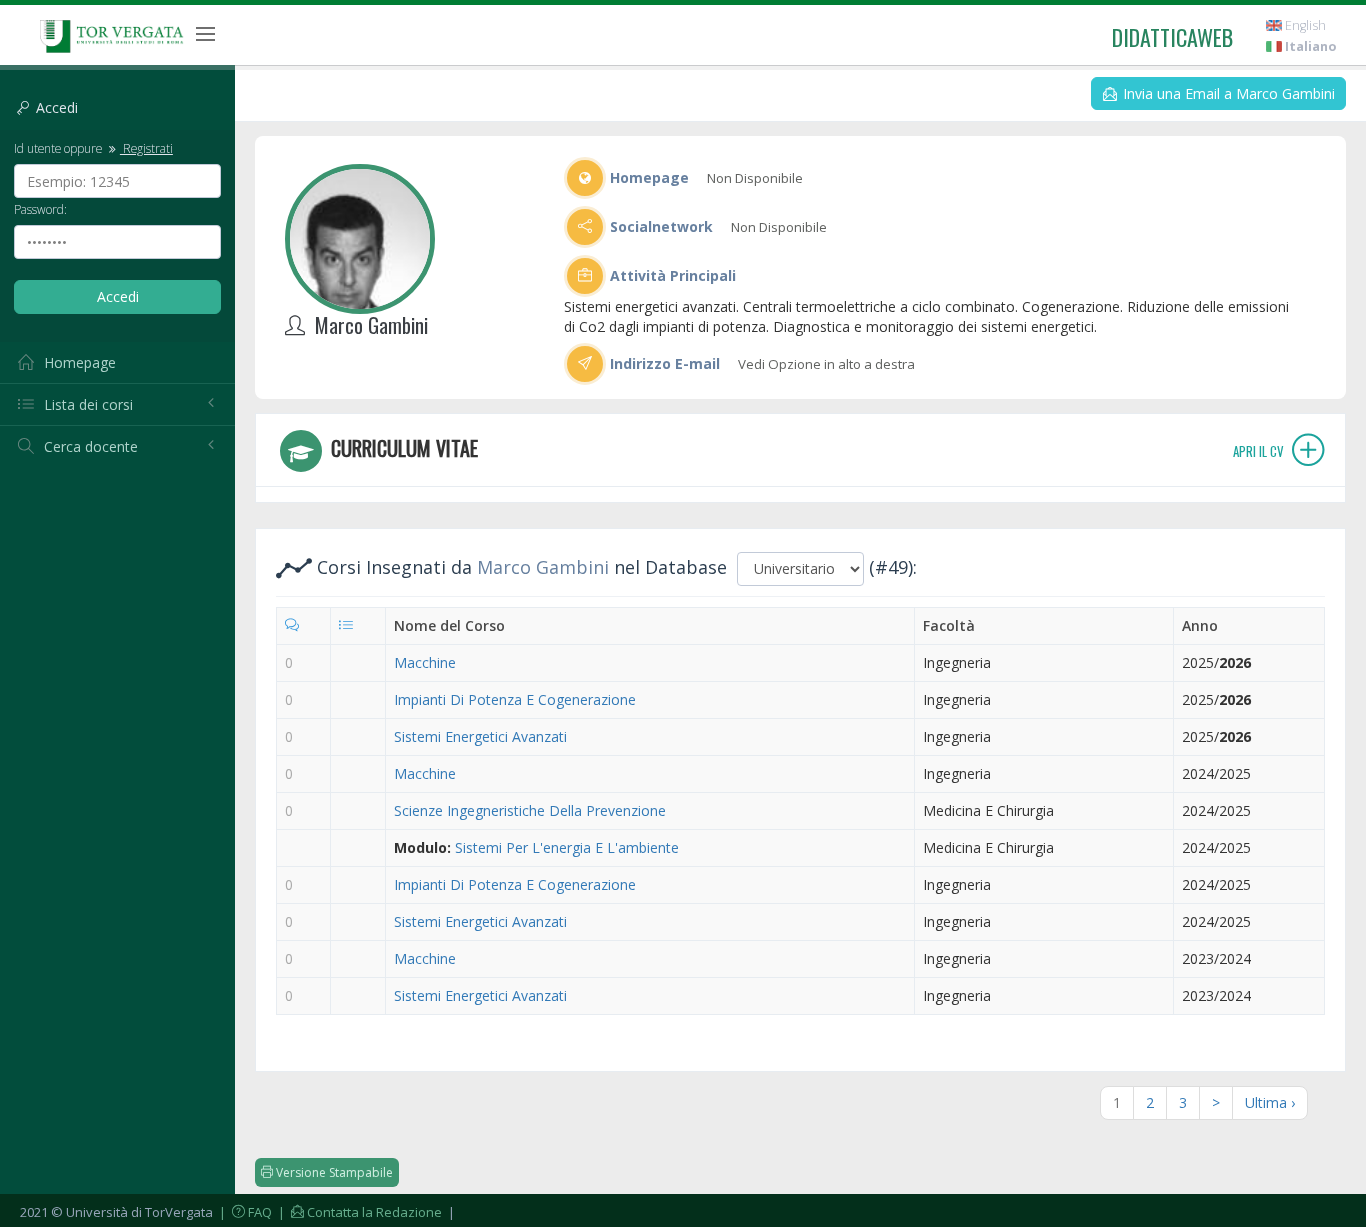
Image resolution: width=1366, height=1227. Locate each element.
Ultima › (1270, 1102)
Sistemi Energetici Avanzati (480, 736)
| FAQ (244, 1212)
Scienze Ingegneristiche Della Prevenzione (530, 810)
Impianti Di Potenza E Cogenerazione (515, 699)
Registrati (146, 148)
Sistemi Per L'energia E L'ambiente (567, 847)
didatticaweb (1172, 37)
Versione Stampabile (333, 1172)
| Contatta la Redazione (358, 1212)
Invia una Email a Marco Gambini (1227, 93)
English (1304, 25)
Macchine (425, 662)
